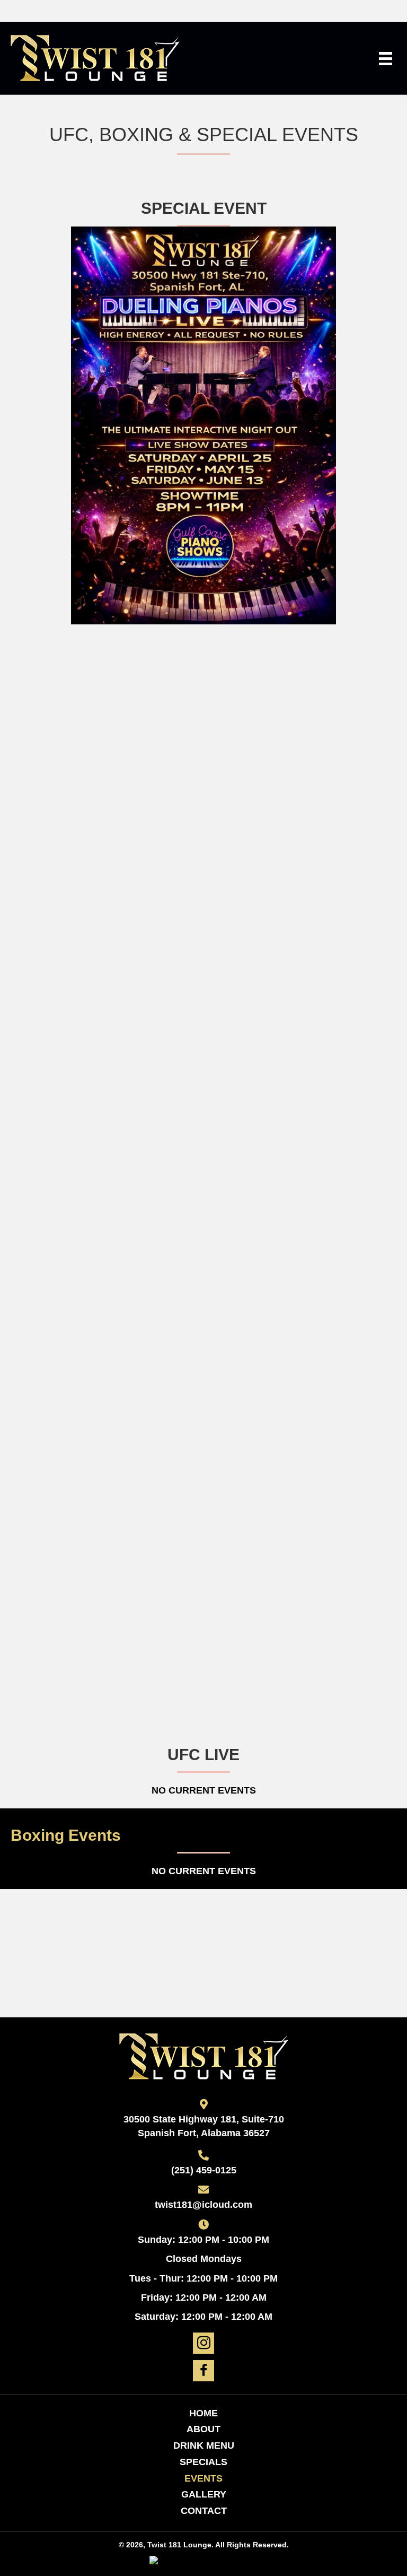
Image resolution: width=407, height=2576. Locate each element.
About (203, 2429)
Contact (204, 2511)
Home (203, 2413)
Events (203, 2478)
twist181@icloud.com (203, 2205)
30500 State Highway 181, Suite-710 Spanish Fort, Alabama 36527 (204, 2126)
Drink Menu (204, 2446)
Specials (203, 2462)
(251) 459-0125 (204, 2170)
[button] (203, 2343)
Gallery (204, 2494)
